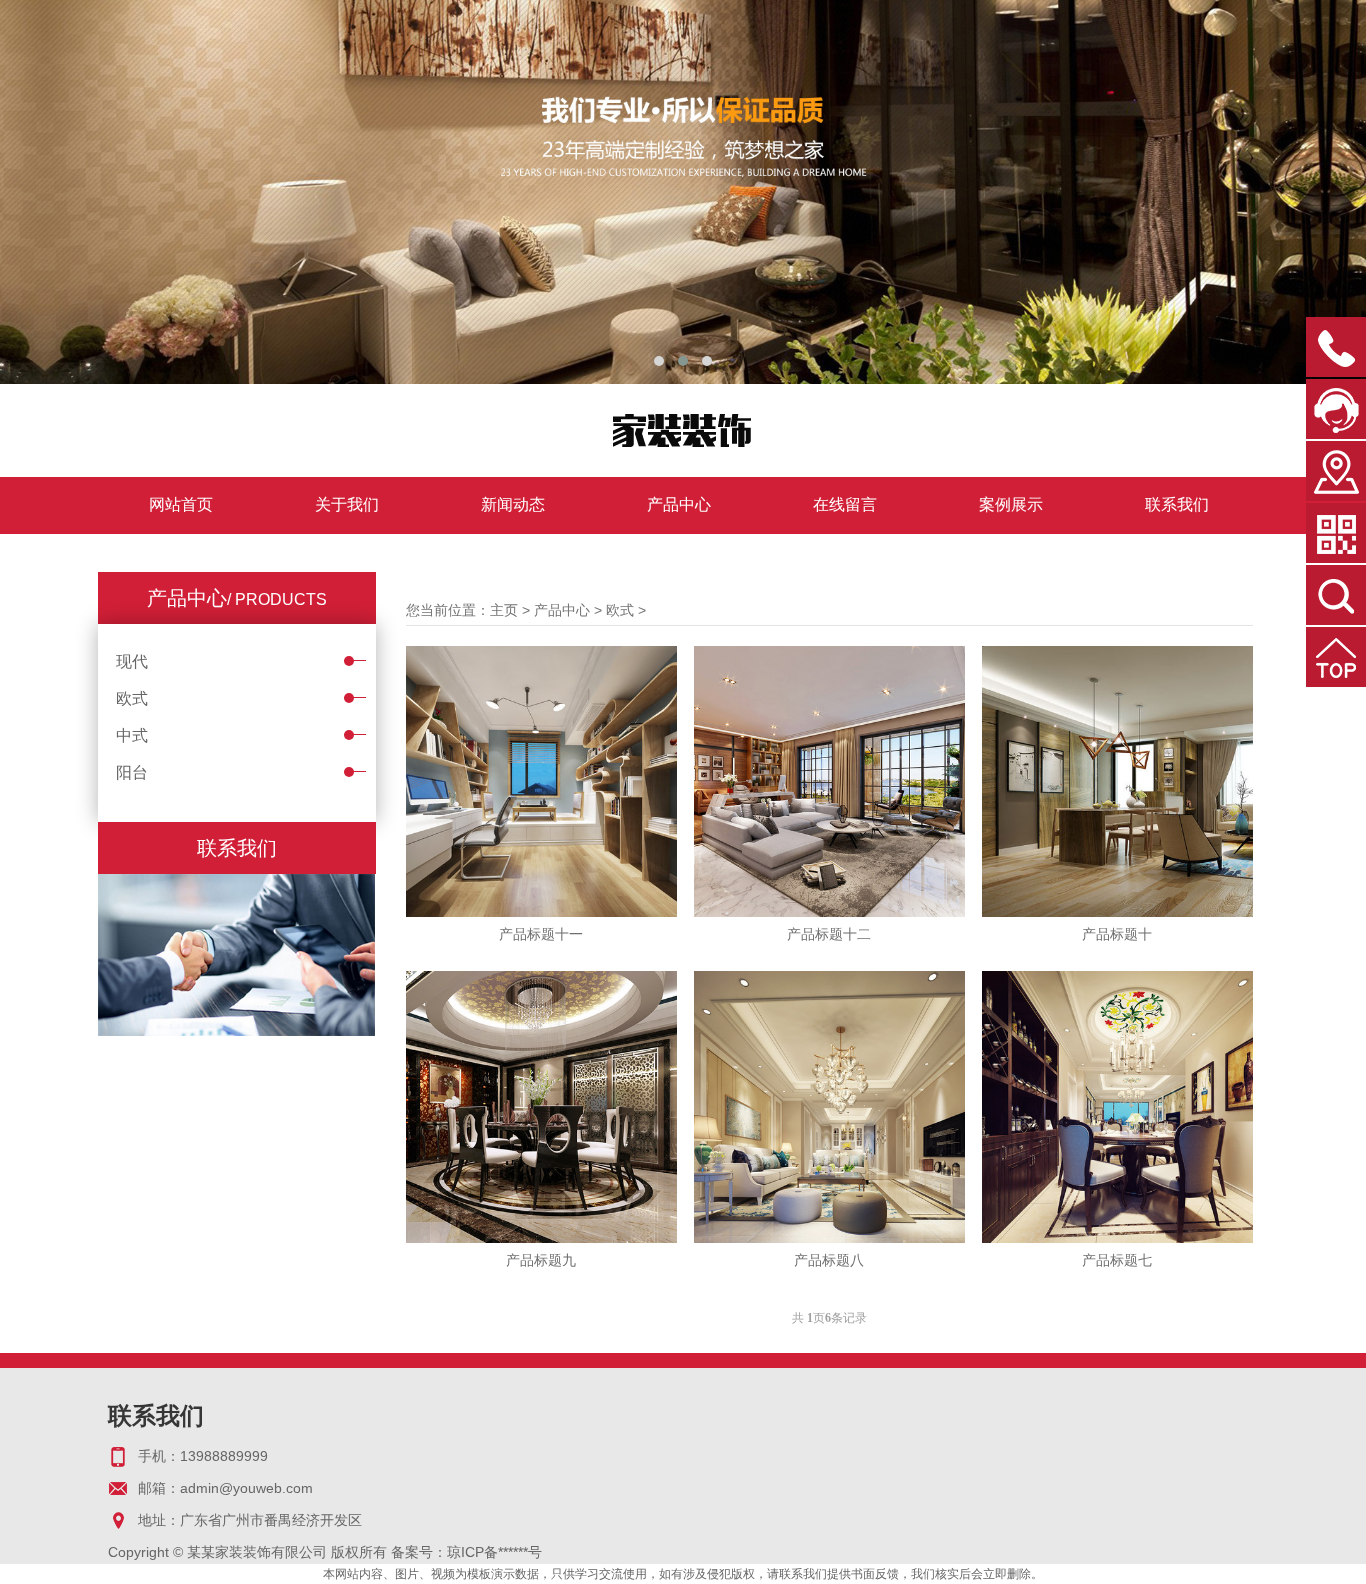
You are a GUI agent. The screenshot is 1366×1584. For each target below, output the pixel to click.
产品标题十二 (829, 934)
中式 (132, 735)
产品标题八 (829, 1260)
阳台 (132, 772)
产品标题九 (541, 1260)
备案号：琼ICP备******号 (466, 1552)
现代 (132, 661)
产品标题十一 (541, 934)
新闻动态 (513, 504)
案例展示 (1011, 504)
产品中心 (679, 504)
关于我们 (347, 504)
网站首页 (181, 504)
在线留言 (845, 504)
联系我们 (1177, 504)
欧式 (132, 698)
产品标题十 (1117, 934)
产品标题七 (1117, 1260)
